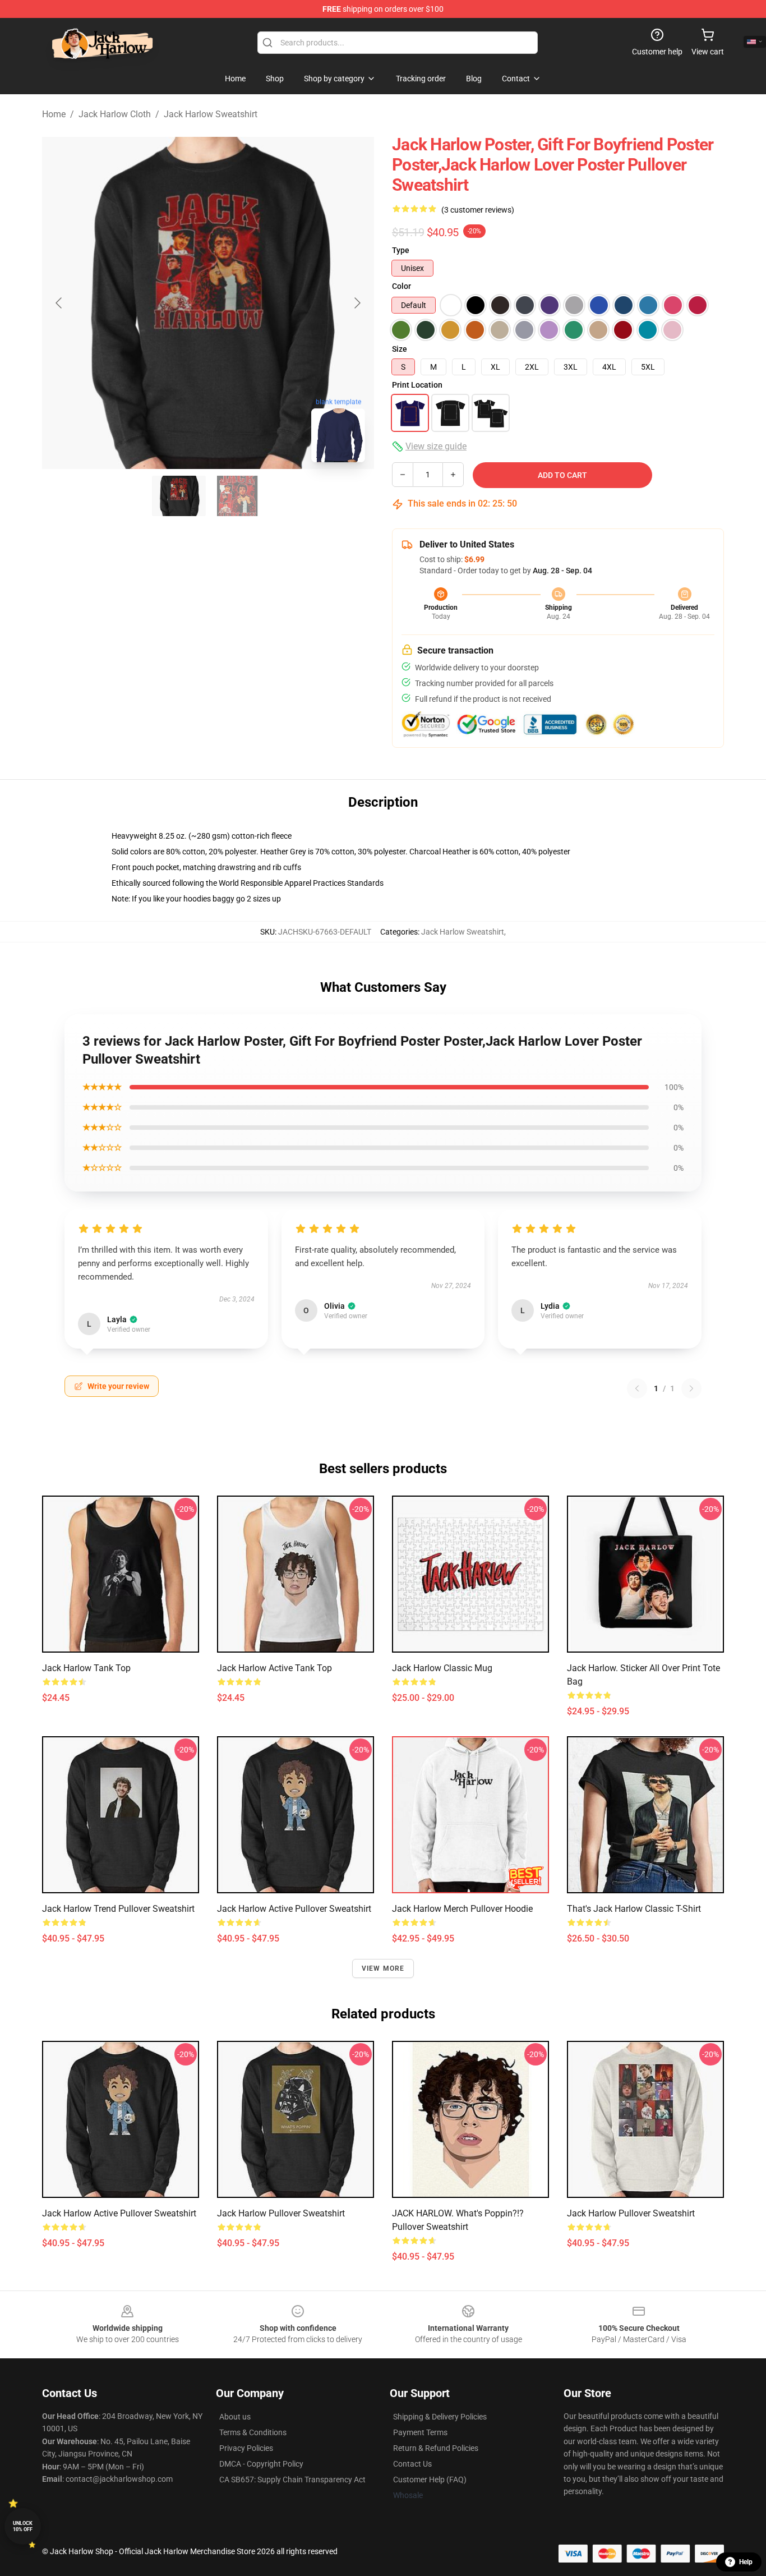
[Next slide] (357, 303)
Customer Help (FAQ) (430, 2480)
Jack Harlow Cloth (115, 114)
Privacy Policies (246, 2448)
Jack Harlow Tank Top (86, 1668)
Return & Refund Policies (436, 2448)
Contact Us (412, 2464)
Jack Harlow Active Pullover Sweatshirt (294, 1909)
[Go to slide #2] (237, 496)
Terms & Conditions (253, 2432)
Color (402, 286)
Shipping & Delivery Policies (440, 2417)
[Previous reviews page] (637, 1388)
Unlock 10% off (23, 2526)
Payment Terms (420, 2432)
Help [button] (746, 2562)
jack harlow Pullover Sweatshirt (281, 2213)
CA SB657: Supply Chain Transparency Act (292, 2480)
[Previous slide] (59, 303)
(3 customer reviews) (478, 210)
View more (383, 1968)
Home (54, 114)
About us (235, 2417)
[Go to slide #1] (179, 496)
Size (400, 349)
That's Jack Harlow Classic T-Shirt (634, 1909)
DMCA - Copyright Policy (261, 2464)
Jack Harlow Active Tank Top (274, 1668)
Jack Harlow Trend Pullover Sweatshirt (118, 1909)
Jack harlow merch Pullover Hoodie (462, 1909)
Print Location (417, 385)
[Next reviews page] (691, 1388)
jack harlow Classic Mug (442, 1668)
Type (401, 250)
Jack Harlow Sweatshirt (211, 114)
